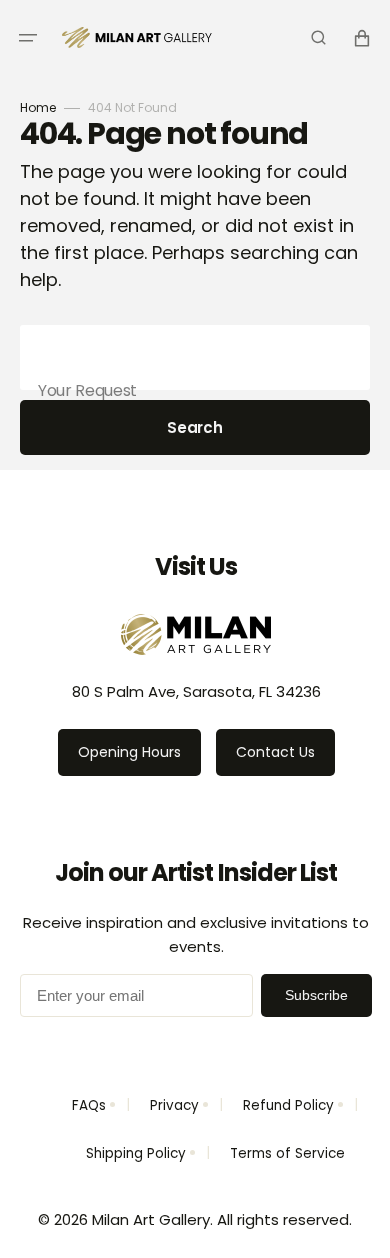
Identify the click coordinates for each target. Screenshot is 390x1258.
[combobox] (195, 357)
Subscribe (316, 995)
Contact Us (275, 752)
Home (38, 107)
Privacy (174, 1105)
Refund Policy (288, 1105)
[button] (28, 38)
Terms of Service (287, 1153)
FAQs (89, 1105)
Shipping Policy (136, 1153)
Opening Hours (129, 752)
